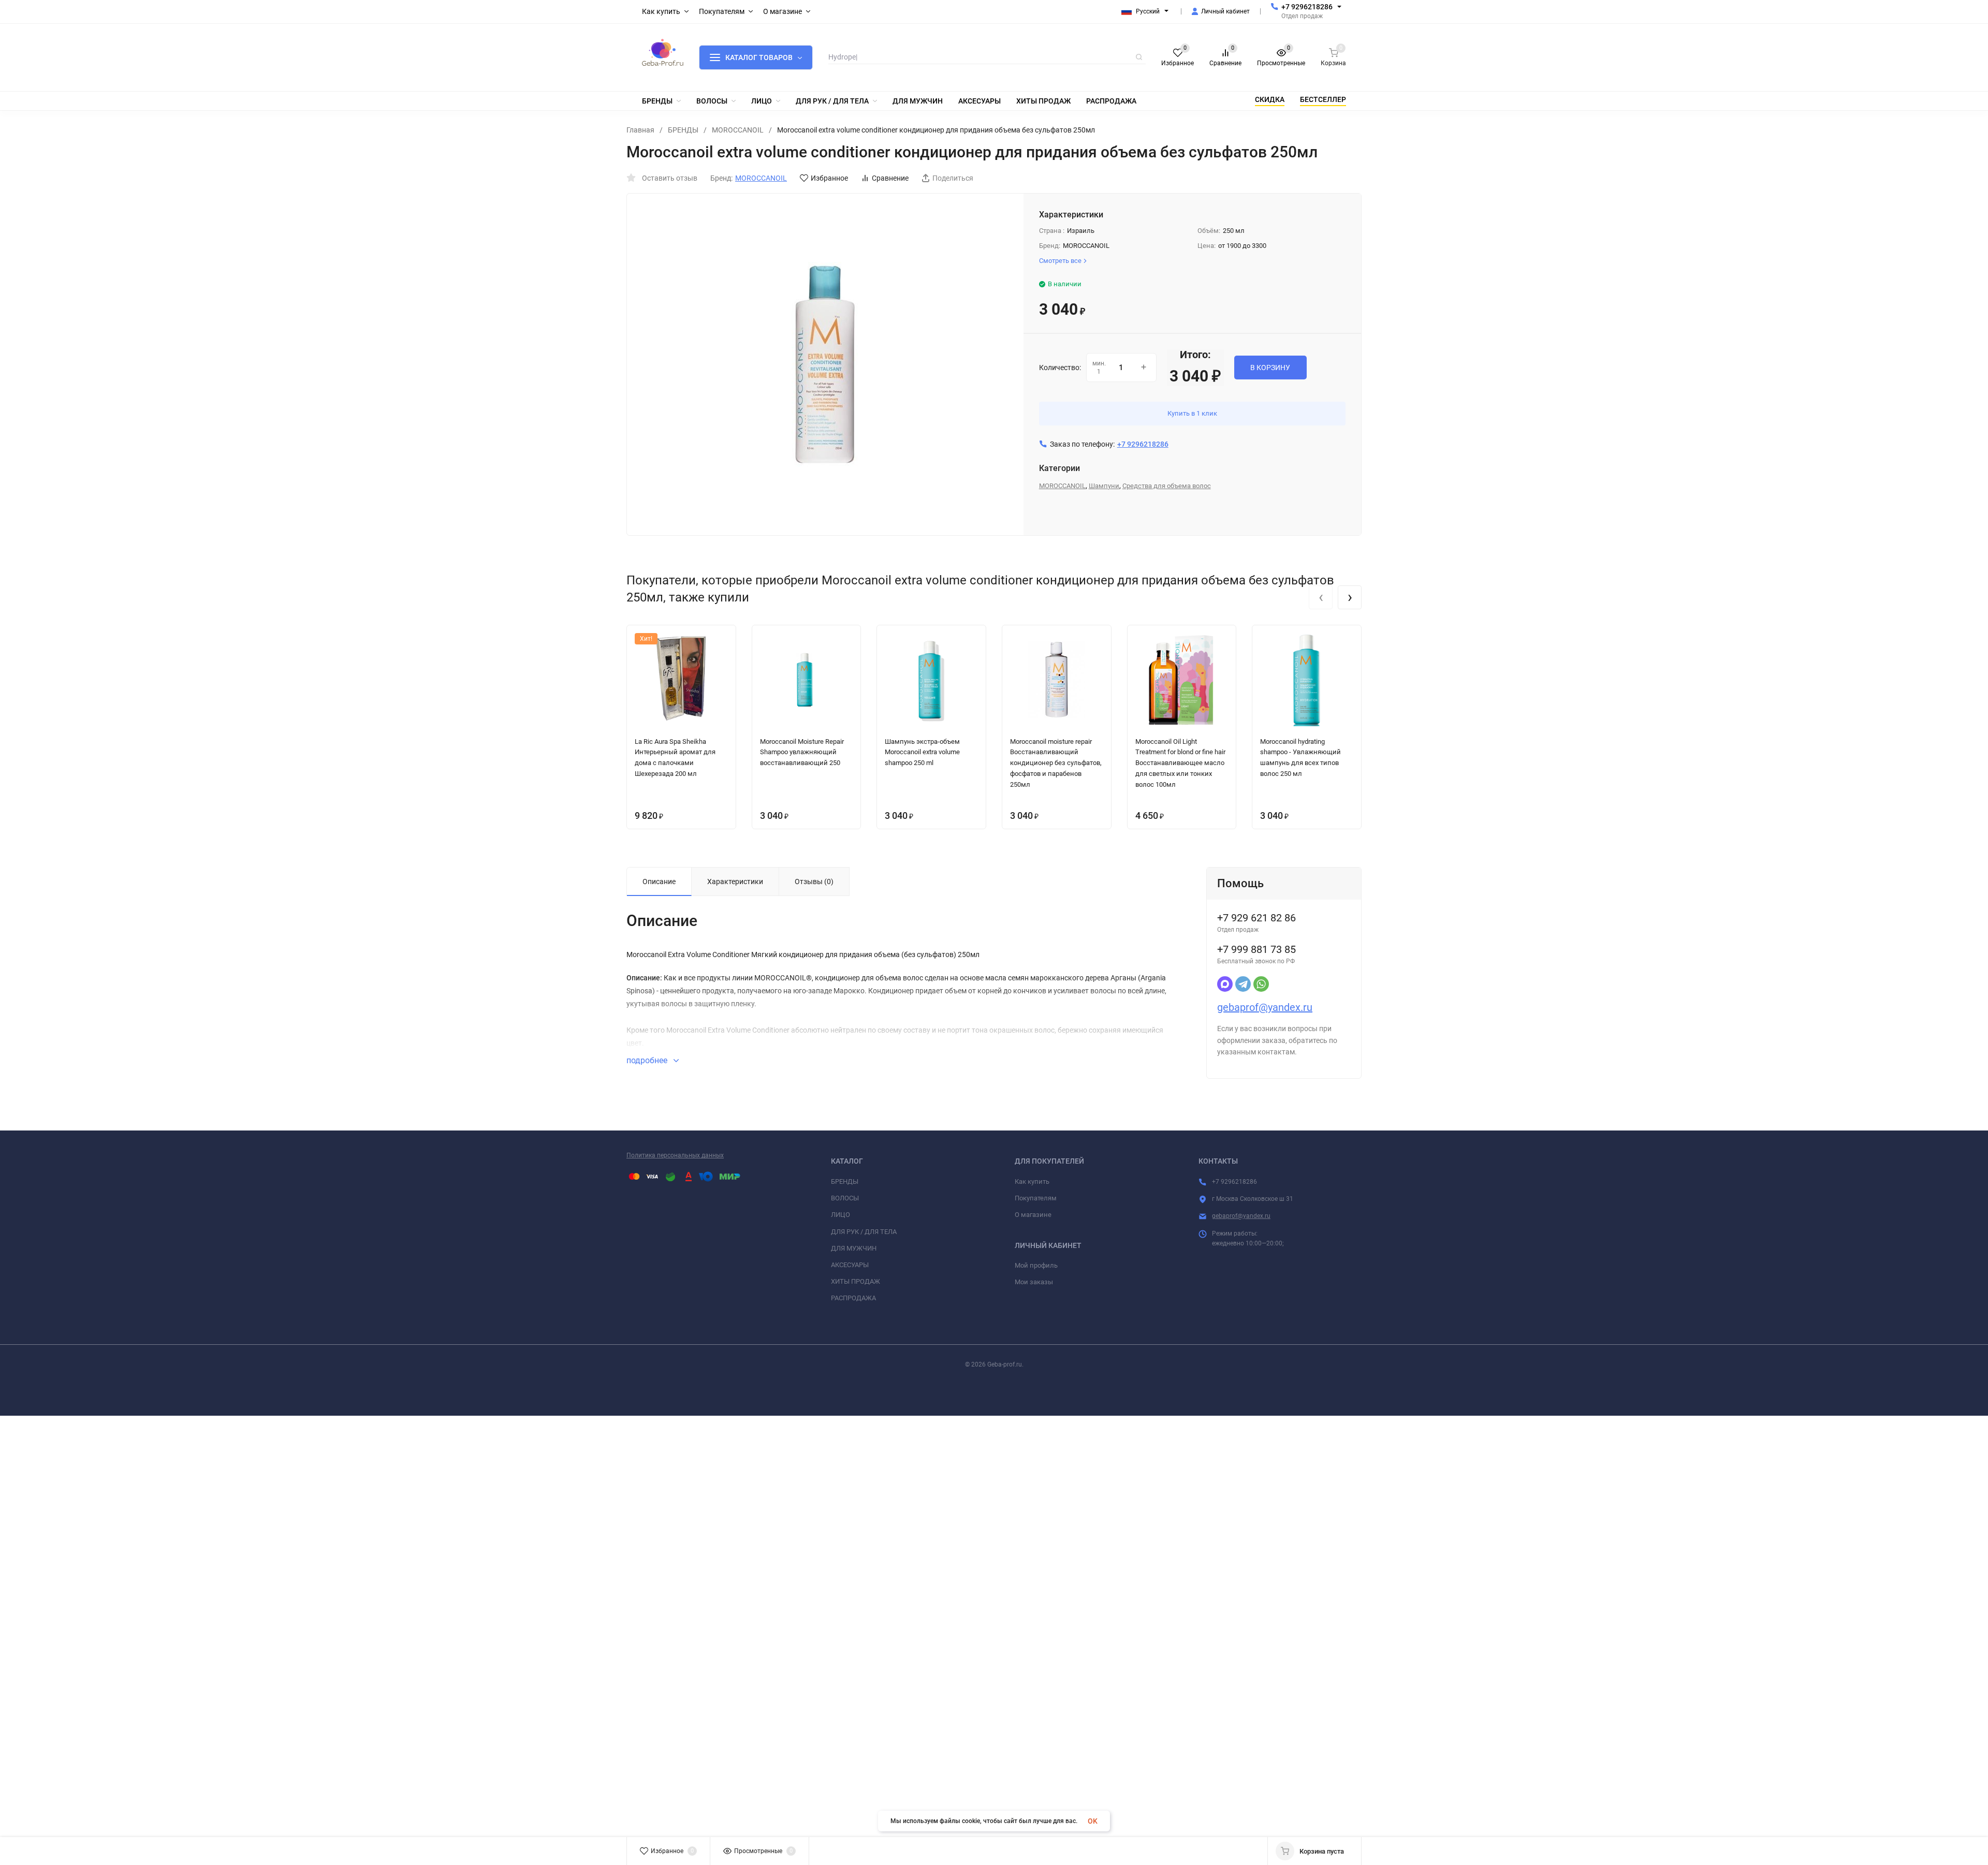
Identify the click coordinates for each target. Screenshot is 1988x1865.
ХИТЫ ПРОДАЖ (856, 1281)
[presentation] (1321, 597)
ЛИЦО (840, 1215)
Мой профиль (1036, 1265)
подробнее (648, 1060)
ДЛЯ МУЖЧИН (854, 1248)
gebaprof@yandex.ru (1265, 1007)
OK (1093, 1821)
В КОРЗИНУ (1270, 368)
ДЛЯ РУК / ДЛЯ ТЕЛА (864, 1232)
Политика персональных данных (675, 1155)
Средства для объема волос (1167, 486)
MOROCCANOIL (738, 130)
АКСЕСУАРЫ (850, 1265)
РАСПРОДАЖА (853, 1298)
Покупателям (1036, 1198)
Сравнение (890, 178)
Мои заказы (1034, 1282)
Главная (640, 130)
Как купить (1032, 1181)
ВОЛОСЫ (845, 1198)
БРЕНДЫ (683, 130)
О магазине (1033, 1215)
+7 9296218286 (1307, 7)
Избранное (829, 178)
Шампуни (1104, 486)
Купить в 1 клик (1192, 413)
